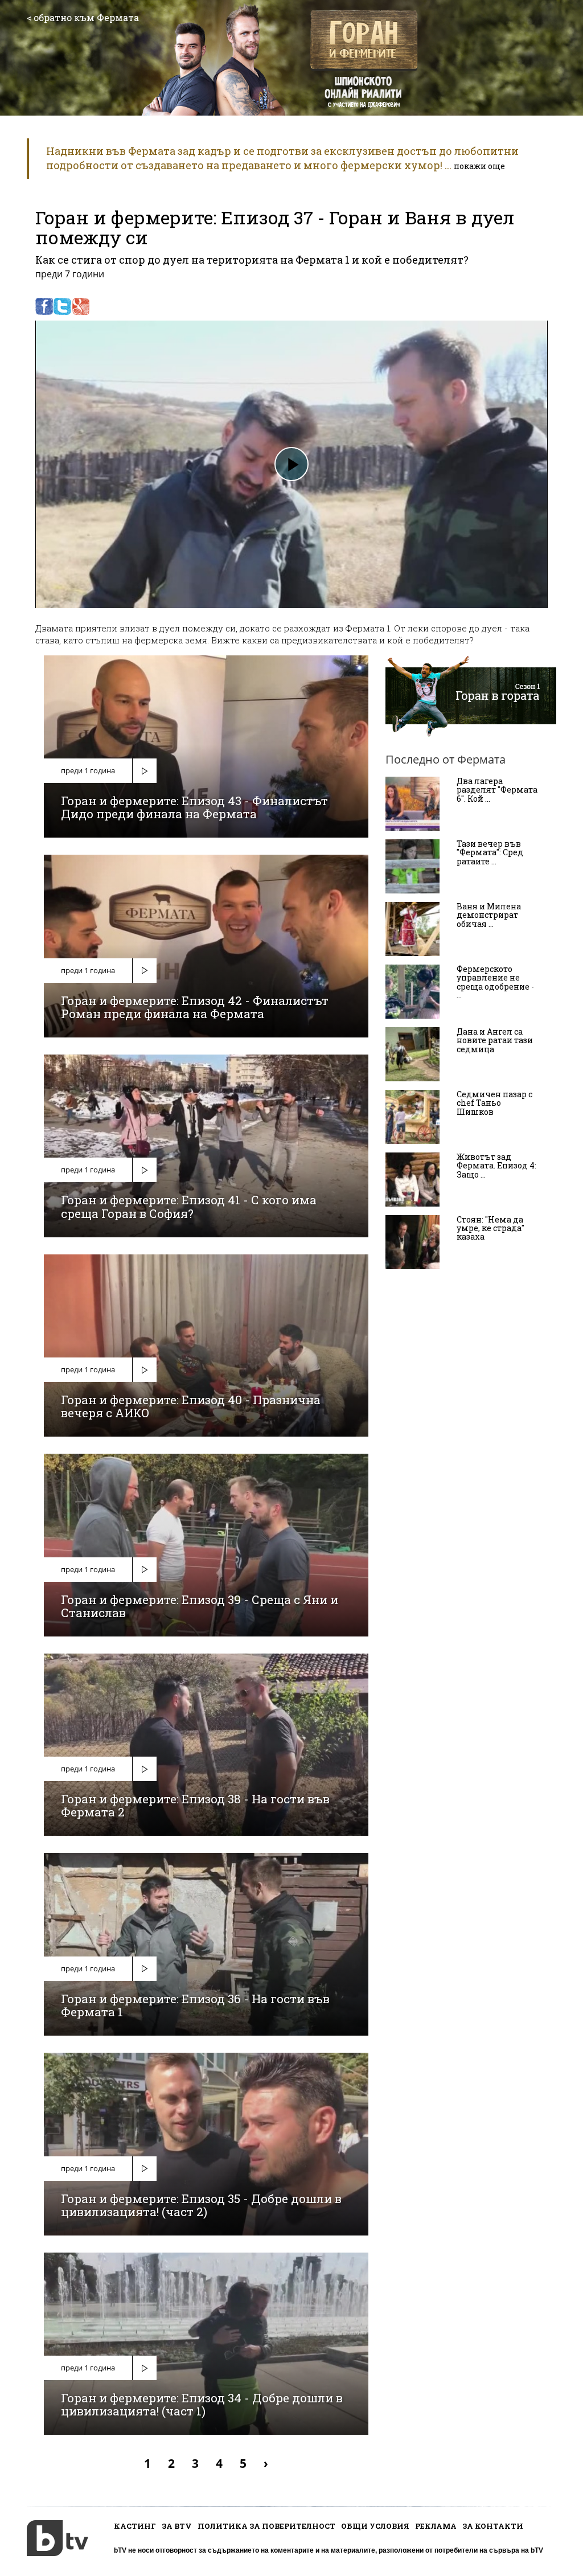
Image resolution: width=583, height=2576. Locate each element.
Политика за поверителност (266, 2526)
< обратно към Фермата (83, 17)
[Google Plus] (81, 306)
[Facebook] (44, 306)
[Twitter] (62, 306)
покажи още (479, 166)
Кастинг (135, 2526)
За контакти (493, 2526)
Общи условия (375, 2526)
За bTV (177, 2526)
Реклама (436, 2526)
